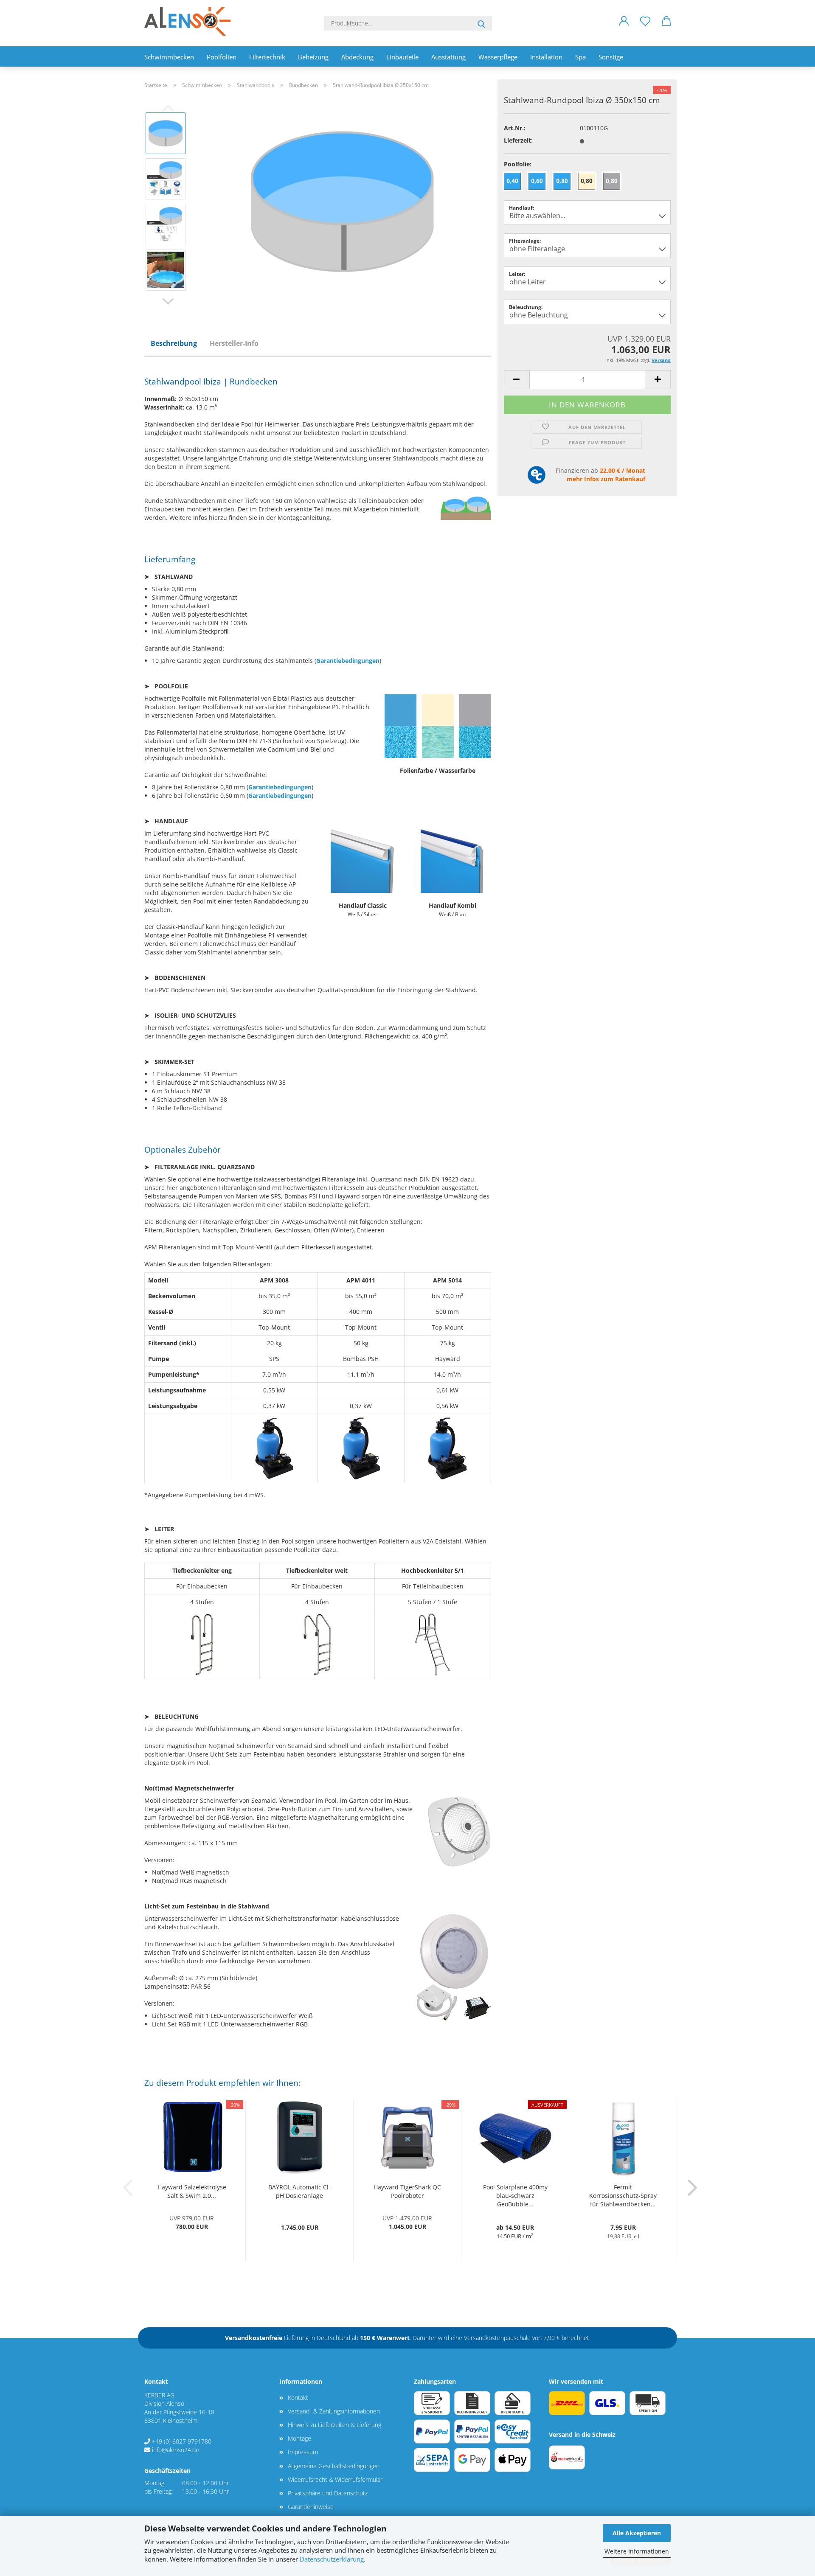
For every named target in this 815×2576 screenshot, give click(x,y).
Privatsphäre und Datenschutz (328, 2493)
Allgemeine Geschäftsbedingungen (334, 2466)
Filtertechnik (267, 57)
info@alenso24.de (176, 2450)
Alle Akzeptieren (637, 2533)
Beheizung (313, 57)
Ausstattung (448, 57)
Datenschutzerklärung (332, 2559)
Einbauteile (402, 57)
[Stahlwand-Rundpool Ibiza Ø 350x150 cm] (342, 201)
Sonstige (611, 57)
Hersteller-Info (234, 343)
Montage (299, 2438)
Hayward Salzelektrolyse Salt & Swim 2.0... (192, 2191)
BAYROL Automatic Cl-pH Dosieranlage (299, 2191)
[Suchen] (481, 23)
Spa (580, 57)
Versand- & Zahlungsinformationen (334, 2411)
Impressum (303, 2452)
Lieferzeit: (518, 140)
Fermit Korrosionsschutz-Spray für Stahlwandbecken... (623, 2196)
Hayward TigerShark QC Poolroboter (407, 2191)
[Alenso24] (191, 21)
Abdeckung (357, 57)
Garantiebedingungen (348, 661)
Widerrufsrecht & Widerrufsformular (335, 2479)
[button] (624, 28)
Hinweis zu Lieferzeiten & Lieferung (334, 2425)
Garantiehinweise (311, 2507)
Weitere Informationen (637, 2551)
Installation (546, 57)
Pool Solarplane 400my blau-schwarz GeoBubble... (515, 2196)
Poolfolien (222, 57)
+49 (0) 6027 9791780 (182, 2441)
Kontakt (298, 2398)
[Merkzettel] (645, 28)
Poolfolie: (518, 164)
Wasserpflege (498, 57)
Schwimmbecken (169, 57)
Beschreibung (174, 343)
